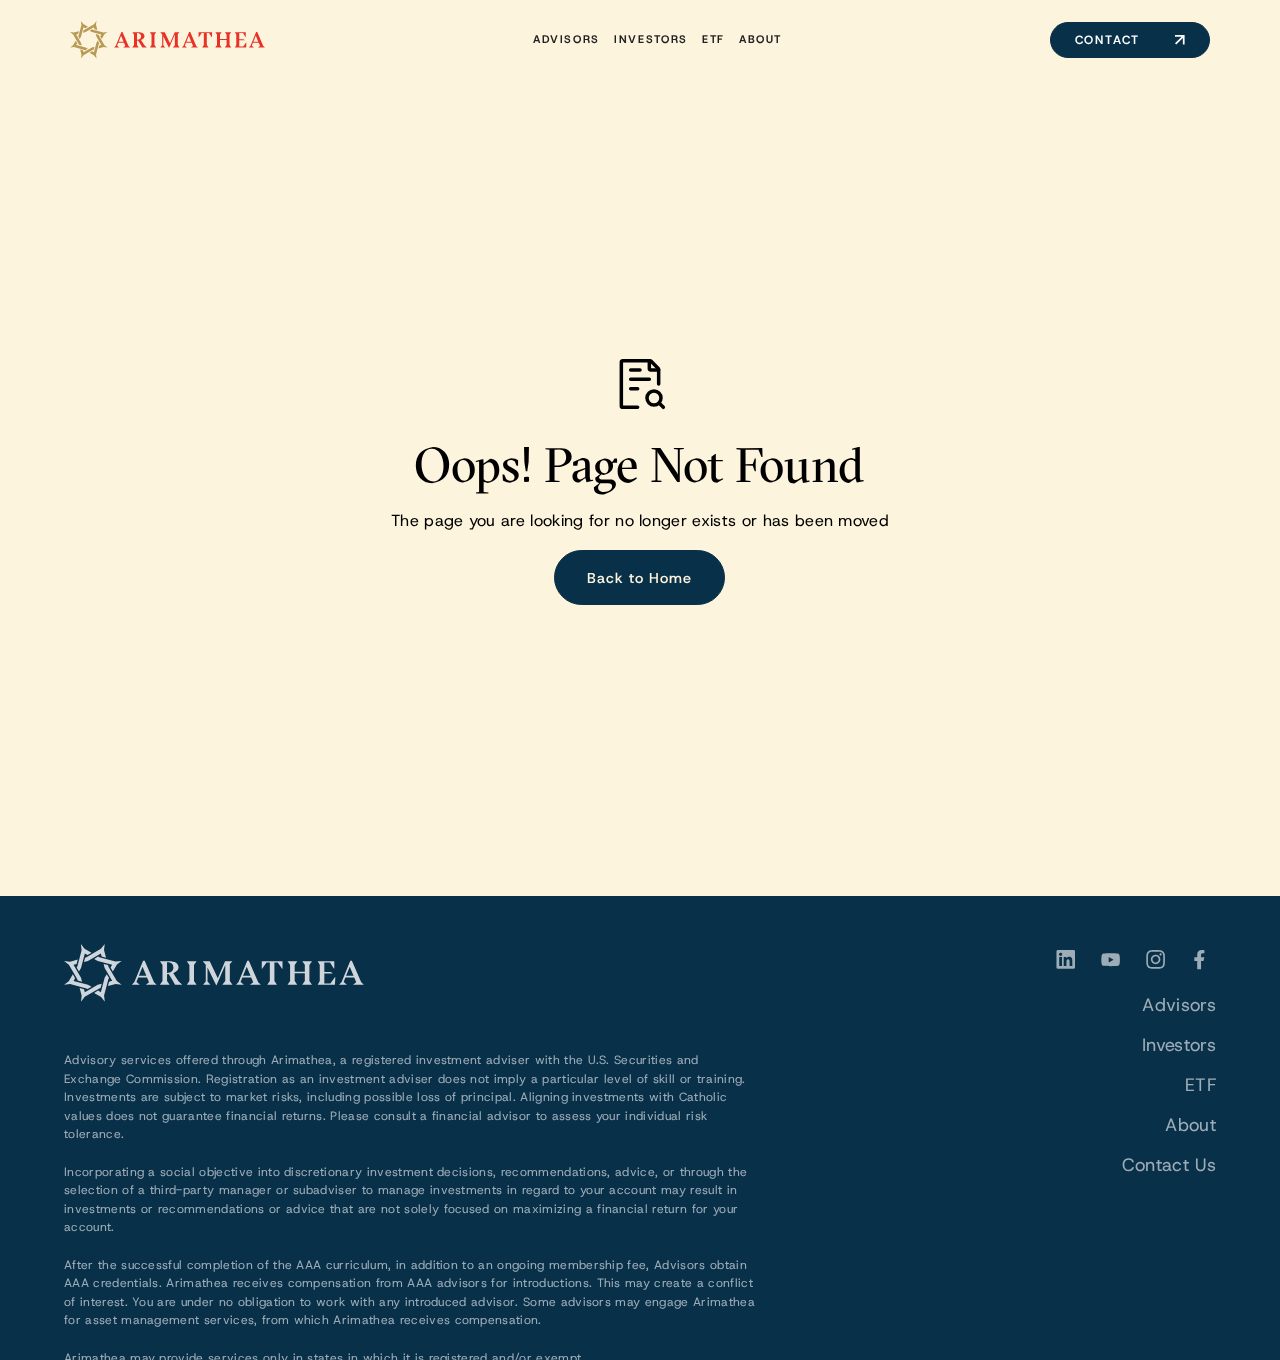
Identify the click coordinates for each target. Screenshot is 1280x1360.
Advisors (566, 39)
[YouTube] (1110, 960)
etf (713, 39)
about (760, 39)
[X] (1200, 960)
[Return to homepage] (167, 40)
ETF (1200, 1085)
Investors (1179, 1045)
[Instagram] (1155, 960)
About (1190, 1125)
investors (651, 39)
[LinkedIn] (1066, 960)
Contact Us (1169, 1165)
